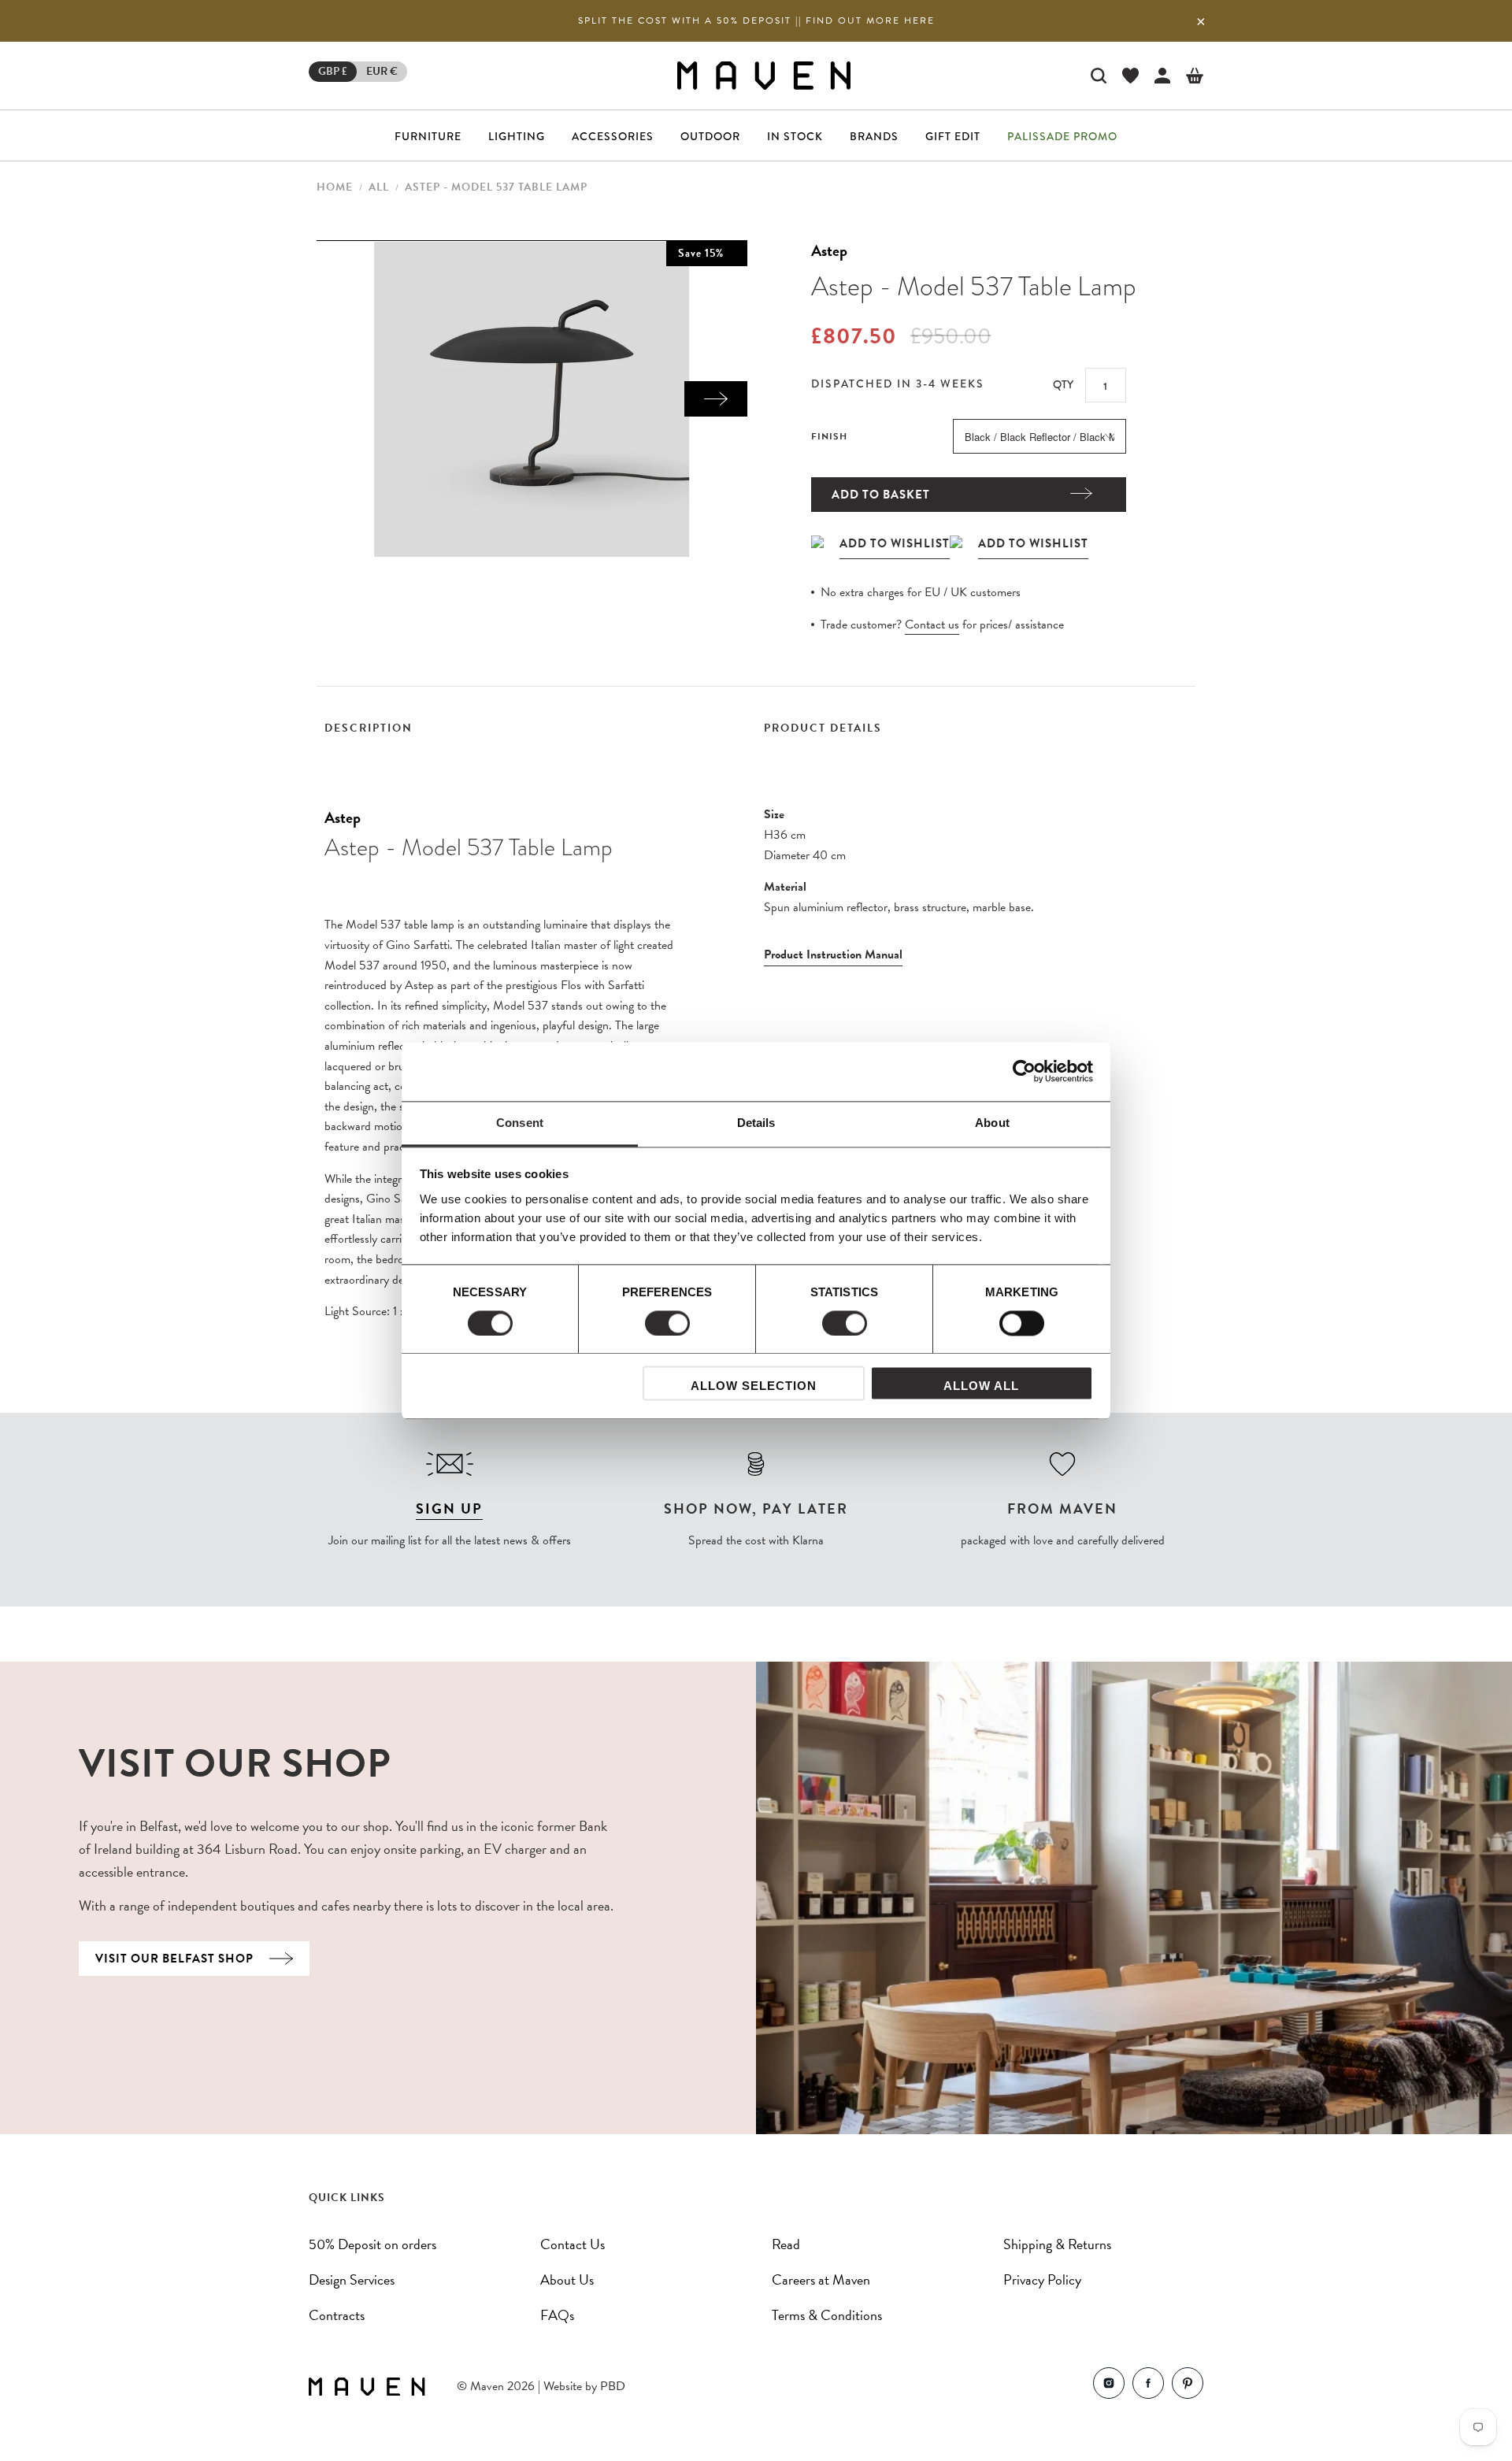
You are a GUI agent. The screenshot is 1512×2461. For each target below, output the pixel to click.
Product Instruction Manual (833, 954)
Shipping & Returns (1057, 2244)
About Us (567, 2279)
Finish (829, 436)
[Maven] (764, 75)
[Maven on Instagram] (1109, 2387)
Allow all (981, 1386)
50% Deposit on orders (372, 2244)
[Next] (716, 399)
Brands (874, 136)
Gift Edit (953, 136)
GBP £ (333, 71)
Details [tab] (756, 1123)
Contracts (337, 2315)
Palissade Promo (1062, 136)
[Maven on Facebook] (1148, 2387)
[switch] (667, 1323)
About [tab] (992, 1123)
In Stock (795, 136)
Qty (1063, 384)
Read (786, 2244)
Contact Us (573, 2244)
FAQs (557, 2315)
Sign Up (449, 1508)
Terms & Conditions (827, 2315)
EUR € (382, 71)
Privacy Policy (1042, 2279)
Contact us (932, 625)
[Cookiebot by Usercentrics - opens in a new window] (1024, 1071)
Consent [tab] (520, 1123)
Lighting (517, 136)
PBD (613, 2386)
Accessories (613, 136)
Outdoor (710, 136)
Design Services (352, 2279)
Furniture (428, 136)
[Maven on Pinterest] (1188, 2387)
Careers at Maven (821, 2279)
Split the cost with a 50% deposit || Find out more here (756, 20)
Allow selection (754, 1386)
